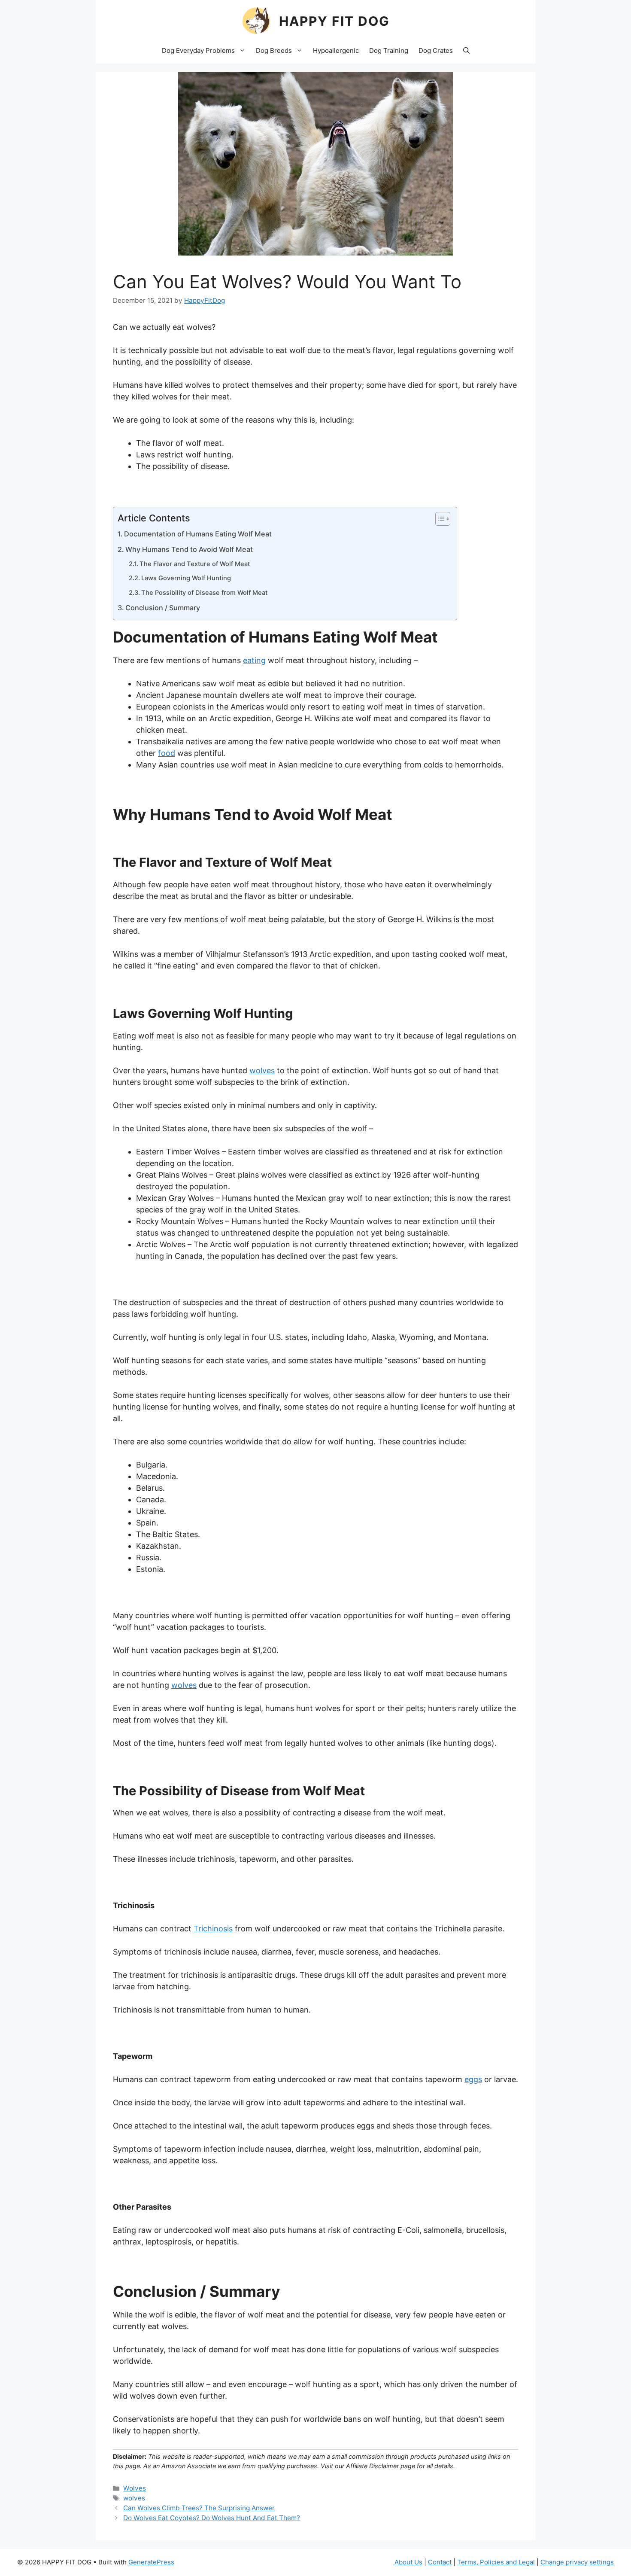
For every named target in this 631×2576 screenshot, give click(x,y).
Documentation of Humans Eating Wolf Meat (198, 534)
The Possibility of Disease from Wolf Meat (204, 593)
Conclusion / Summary (163, 608)
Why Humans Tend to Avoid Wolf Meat (189, 549)
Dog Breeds (274, 50)
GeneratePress (151, 2562)
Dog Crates (436, 50)
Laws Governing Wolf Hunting (186, 578)
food (167, 753)
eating (254, 660)
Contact (440, 2562)
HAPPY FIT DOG (334, 21)
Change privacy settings (577, 2562)
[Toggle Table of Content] (438, 519)
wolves (262, 1070)
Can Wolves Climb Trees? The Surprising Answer (199, 2508)
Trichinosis (213, 1929)
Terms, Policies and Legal (496, 2562)
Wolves (135, 2488)
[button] (466, 51)
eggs (473, 2079)
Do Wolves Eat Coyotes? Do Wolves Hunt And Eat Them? (212, 2518)
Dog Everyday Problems (198, 50)
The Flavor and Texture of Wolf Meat (195, 564)
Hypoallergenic (336, 50)
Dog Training (389, 50)
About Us (408, 2562)
